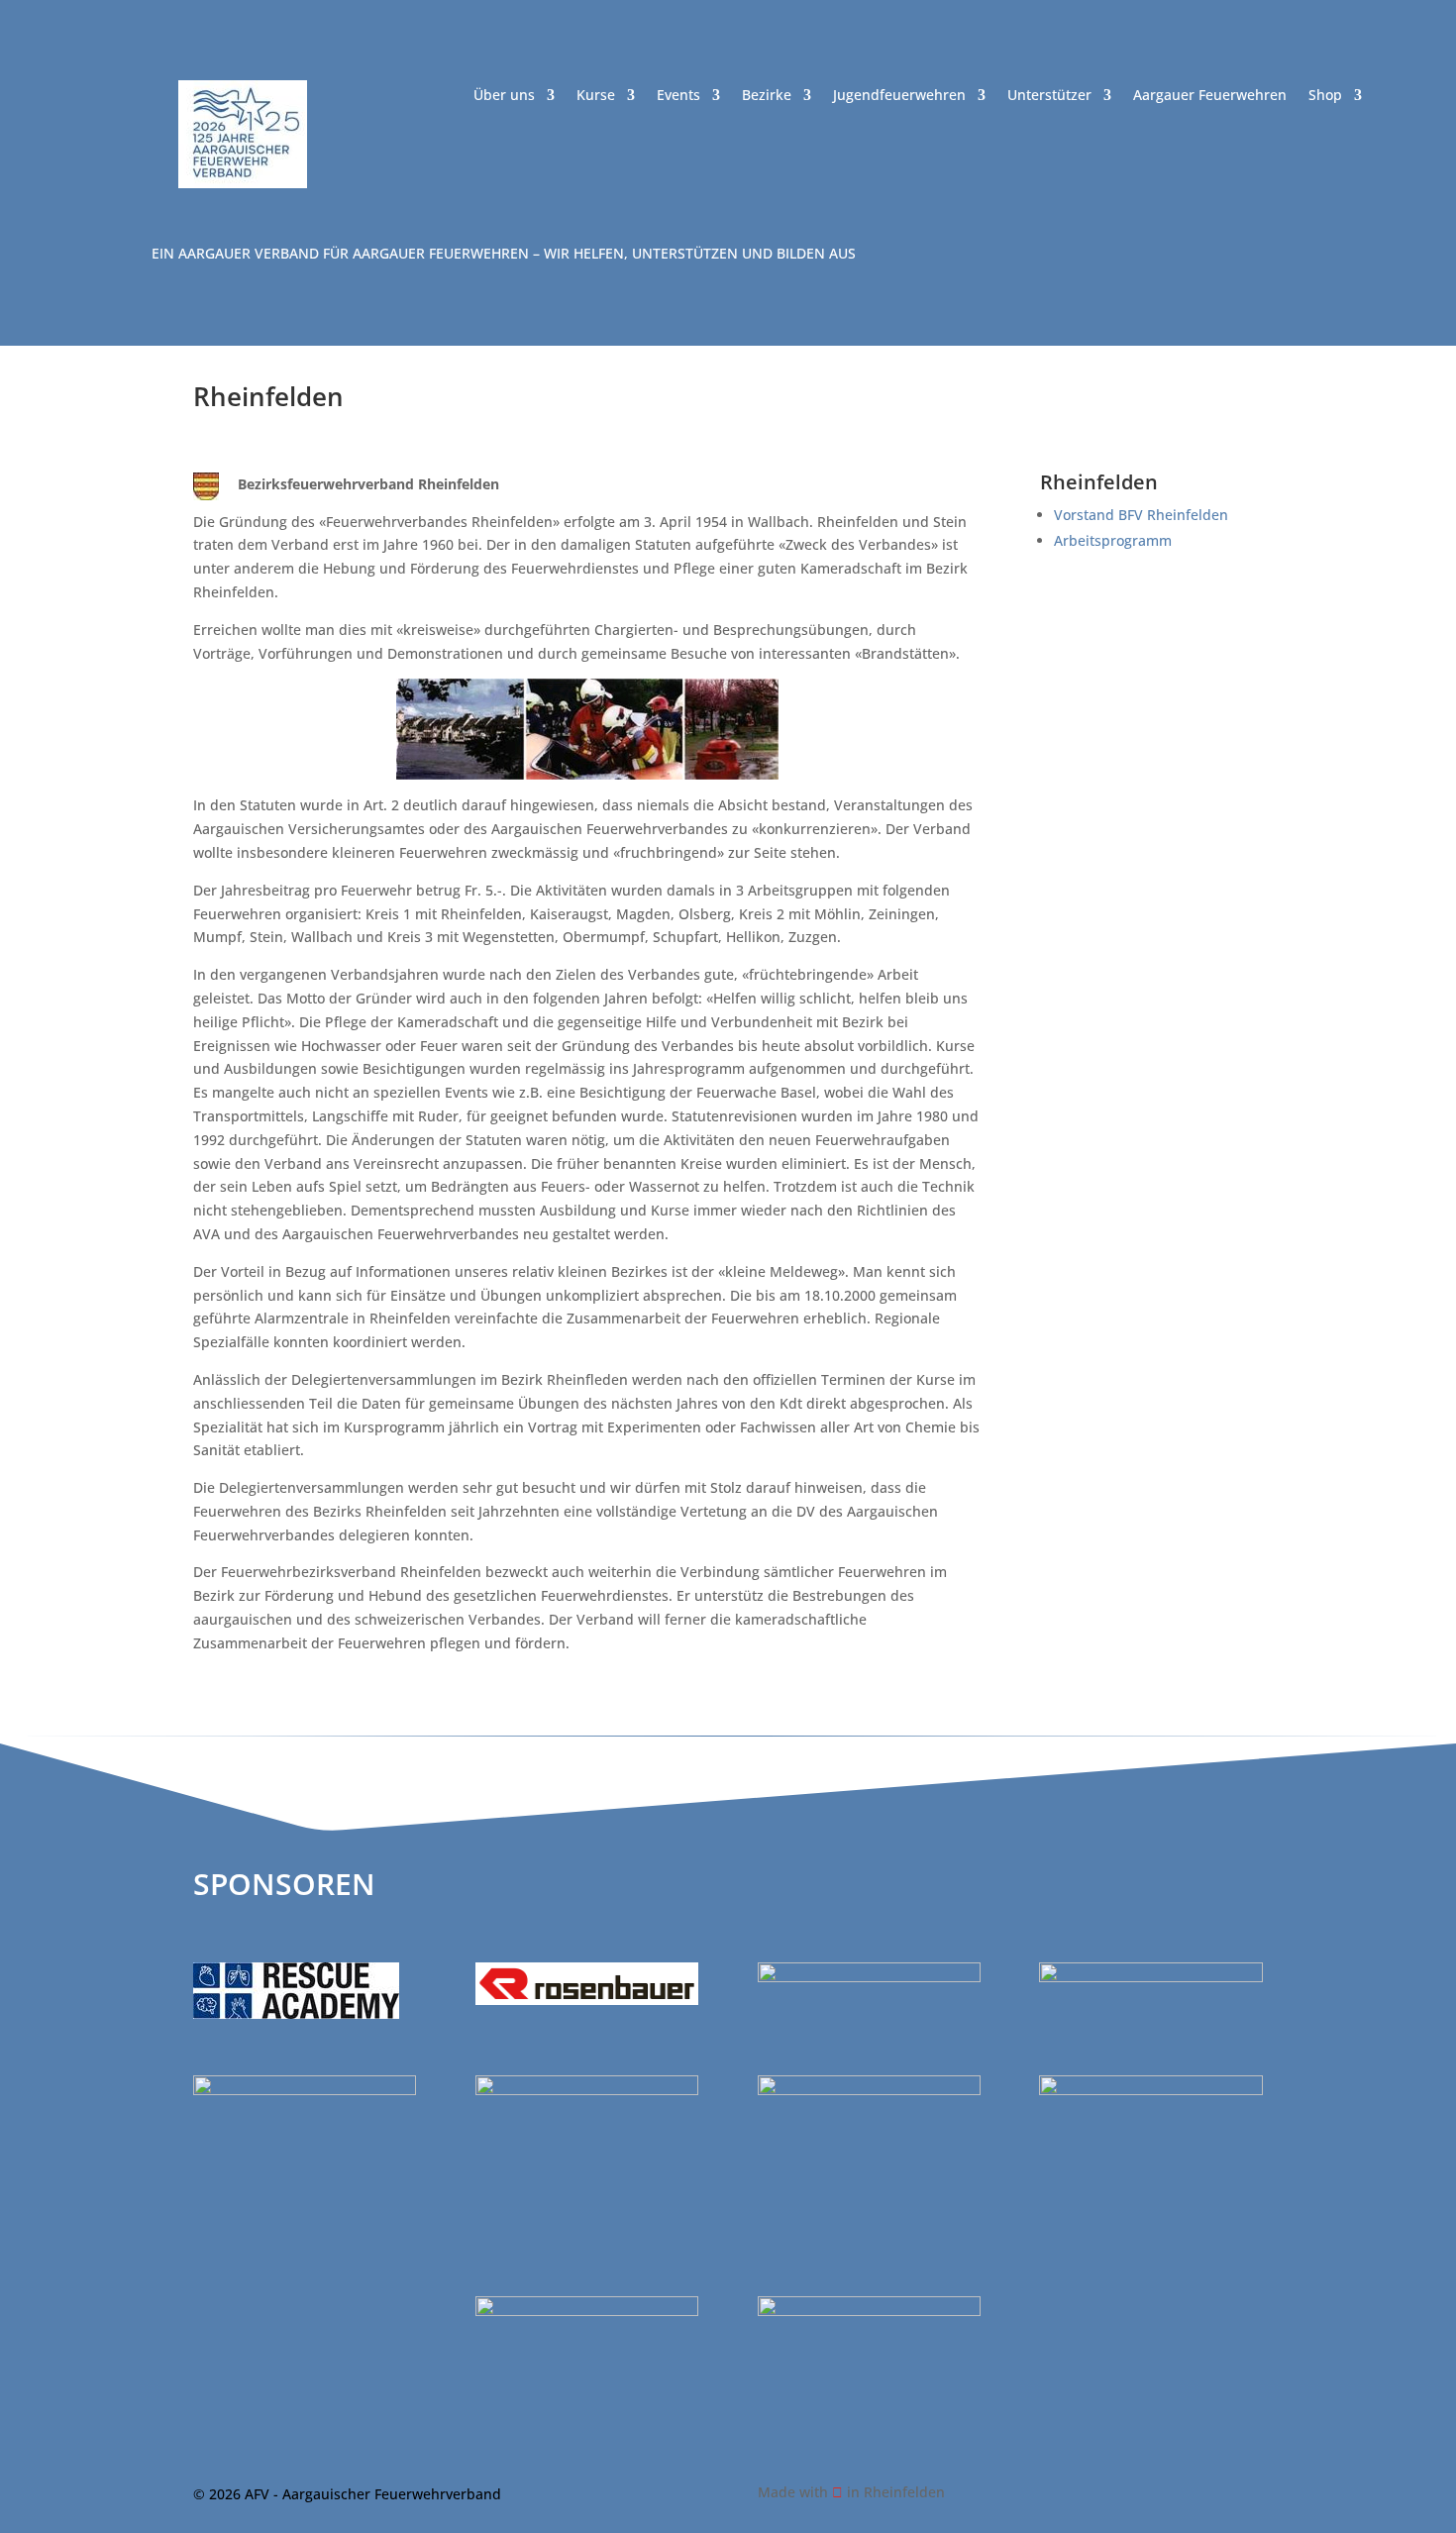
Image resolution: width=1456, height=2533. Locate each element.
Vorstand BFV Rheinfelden (1141, 515)
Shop (1325, 96)
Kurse (596, 96)
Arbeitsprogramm (1113, 540)
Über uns (504, 96)
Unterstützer (1049, 96)
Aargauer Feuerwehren (1210, 96)
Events (678, 96)
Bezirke (767, 96)
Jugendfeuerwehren (899, 96)
